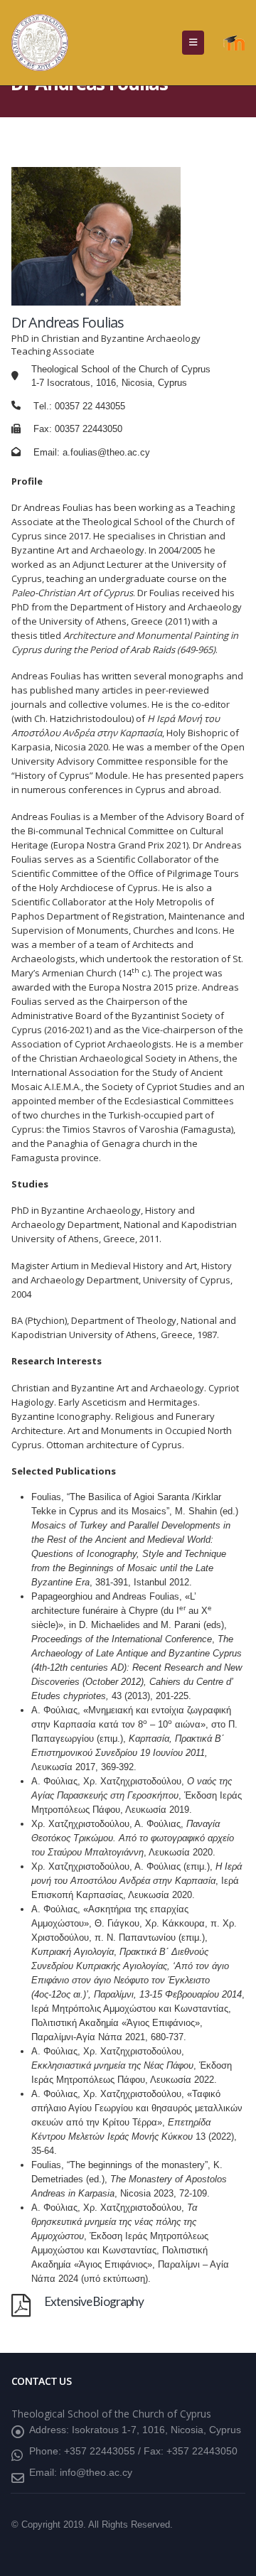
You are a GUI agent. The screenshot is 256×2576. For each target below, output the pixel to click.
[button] (193, 43)
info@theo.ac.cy (96, 2472)
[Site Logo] (40, 43)
